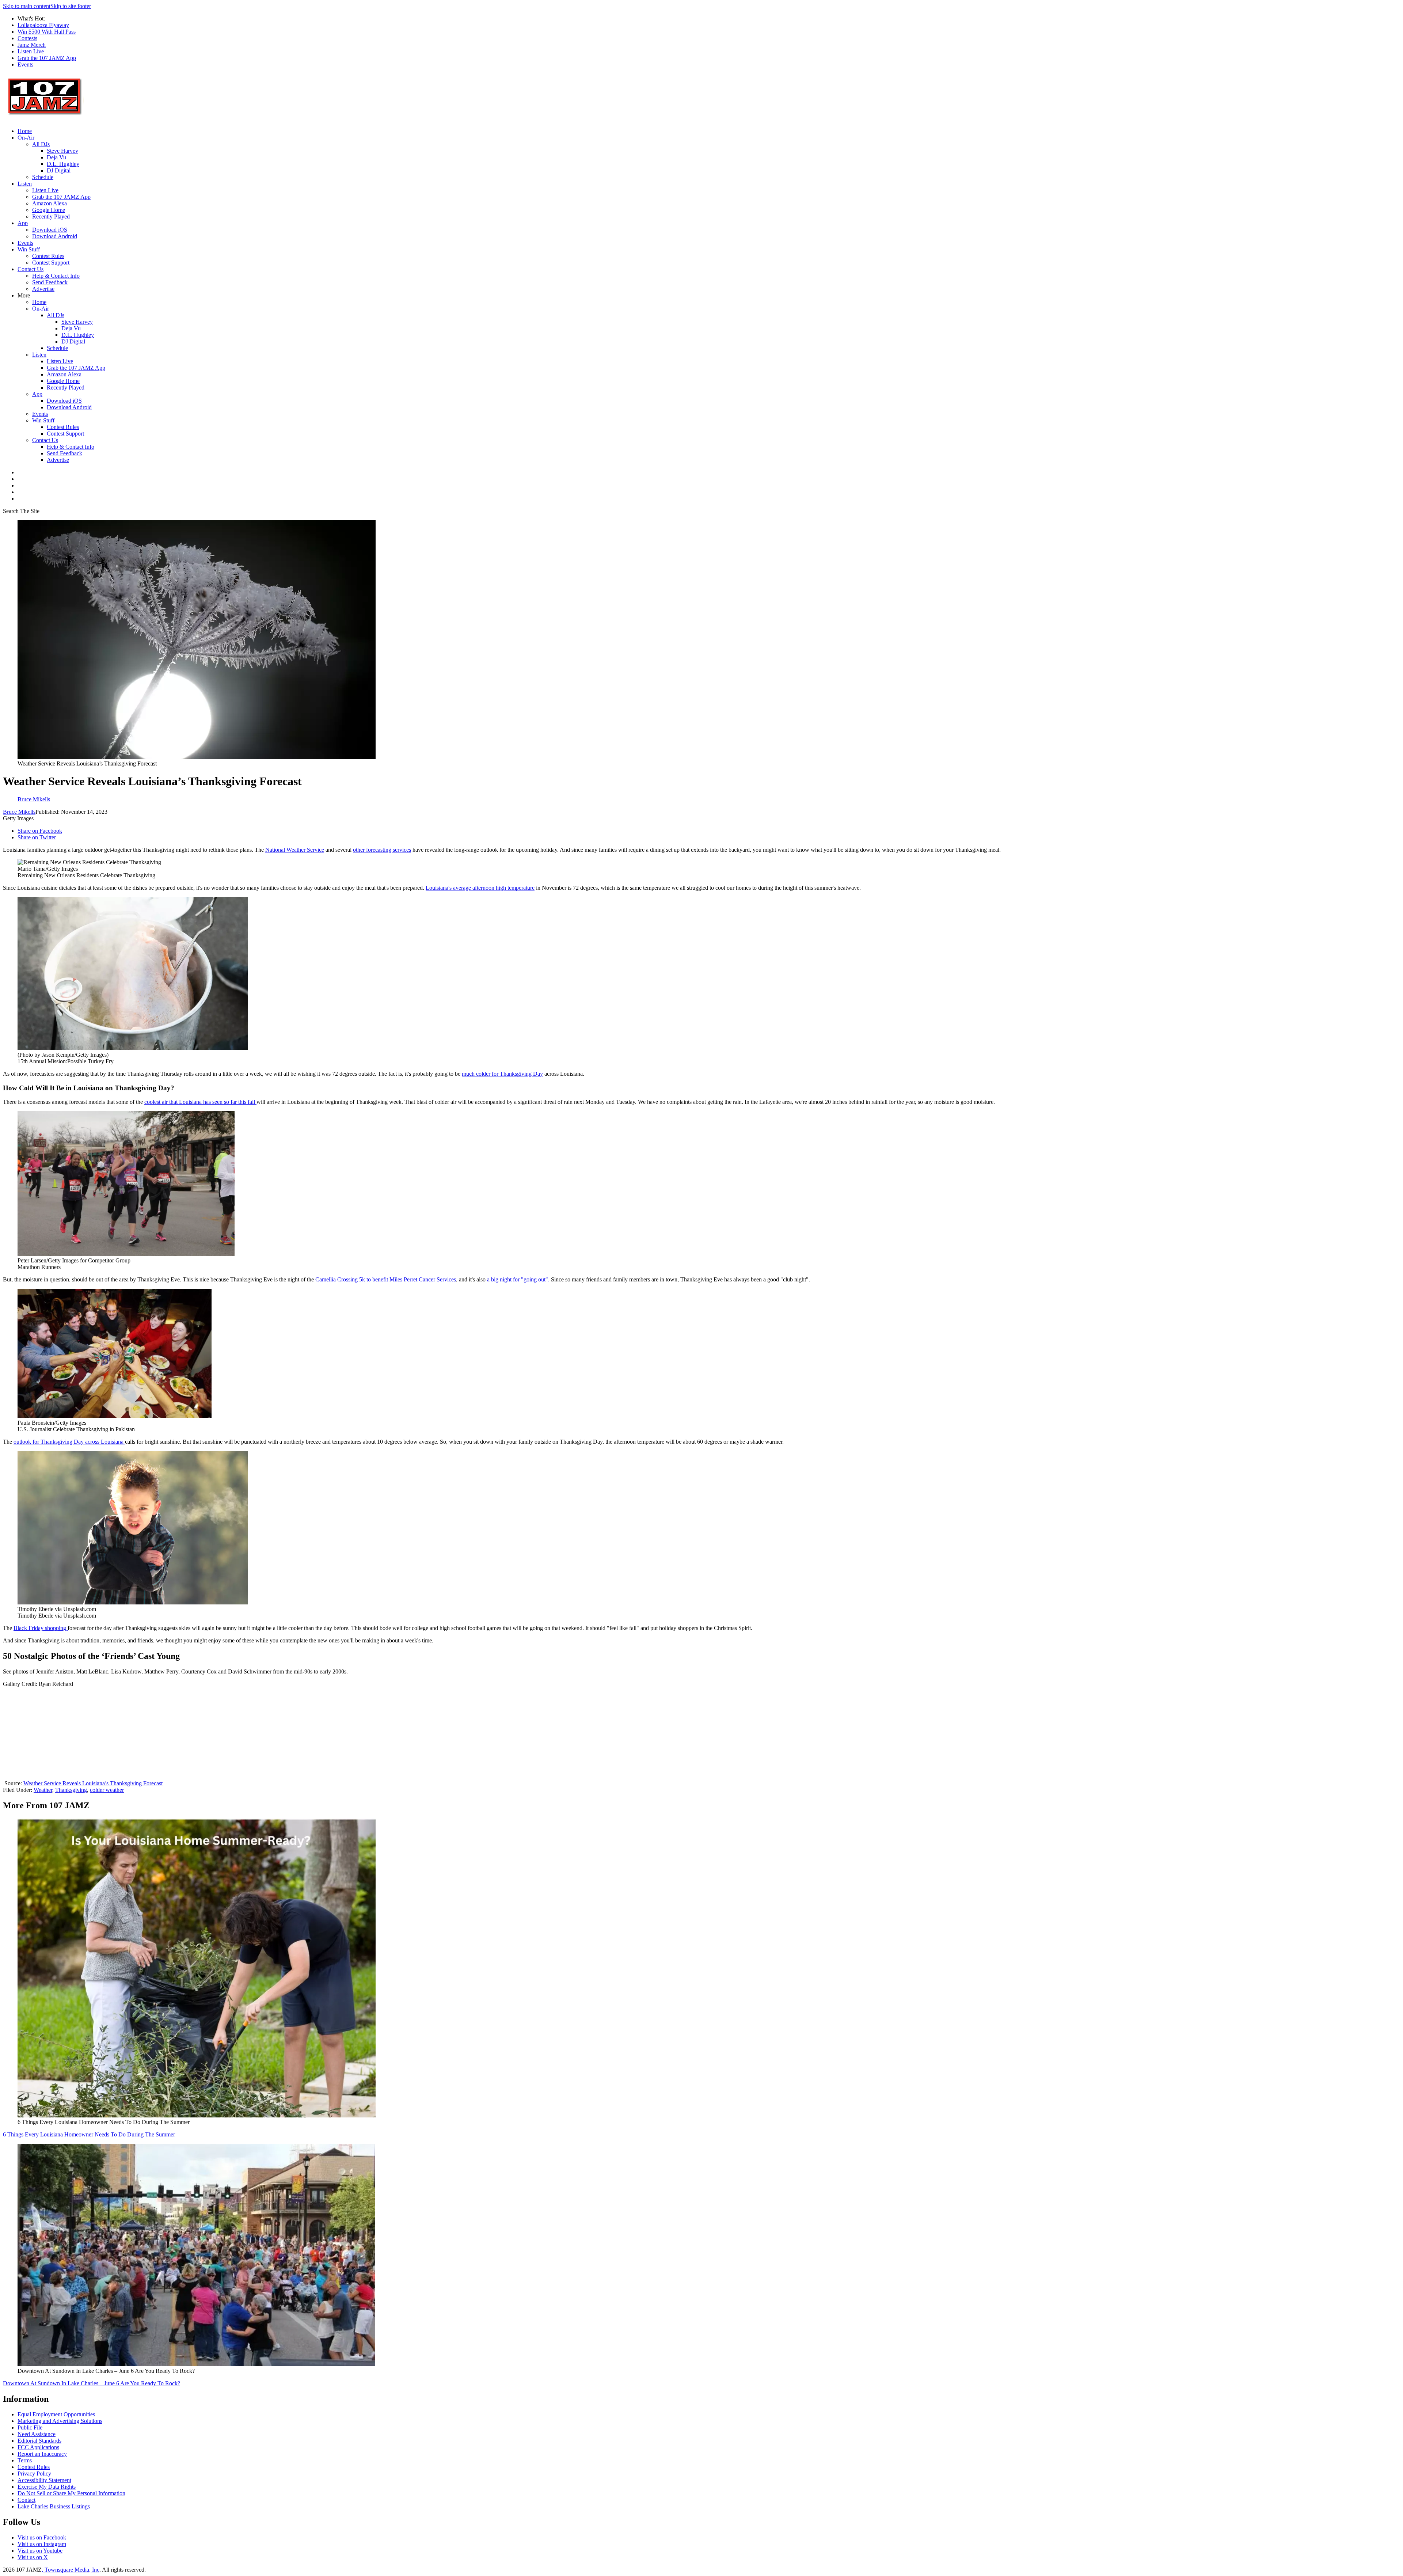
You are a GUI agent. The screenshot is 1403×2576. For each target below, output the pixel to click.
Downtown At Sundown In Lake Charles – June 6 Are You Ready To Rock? (92, 2383)
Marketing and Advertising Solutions (60, 2421)
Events (25, 64)
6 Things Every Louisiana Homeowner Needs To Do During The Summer (89, 2134)
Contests (27, 38)
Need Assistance (37, 2434)
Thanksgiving (71, 1790)
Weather (43, 1790)
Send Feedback (50, 282)
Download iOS (50, 230)
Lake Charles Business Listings (54, 2506)
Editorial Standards (39, 2441)
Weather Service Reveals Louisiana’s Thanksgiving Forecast (93, 1783)
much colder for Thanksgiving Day (502, 1074)
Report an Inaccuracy (42, 2454)
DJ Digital (59, 170)
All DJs (41, 144)
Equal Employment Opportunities (56, 2414)
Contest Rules (48, 256)
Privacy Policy (34, 2474)
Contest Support (51, 263)
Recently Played (51, 216)
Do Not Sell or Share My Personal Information (71, 2493)
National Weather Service (295, 850)
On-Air (26, 138)
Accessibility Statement (44, 2480)
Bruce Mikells (19, 812)
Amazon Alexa (50, 203)
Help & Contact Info (56, 276)
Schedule (43, 177)
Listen (25, 184)
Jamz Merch (32, 45)
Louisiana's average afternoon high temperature (480, 888)
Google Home (49, 210)
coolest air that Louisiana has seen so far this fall (200, 1102)
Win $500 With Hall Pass (47, 32)
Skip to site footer (71, 6)
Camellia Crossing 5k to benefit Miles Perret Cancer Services (386, 1279)
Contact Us (31, 269)
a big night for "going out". (518, 1279)
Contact (26, 2500)
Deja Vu (56, 157)
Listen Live (31, 51)
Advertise (43, 289)
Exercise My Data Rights (47, 2487)
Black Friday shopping (41, 1628)
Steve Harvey (62, 151)
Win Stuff (29, 249)
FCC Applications (38, 2447)
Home (25, 131)
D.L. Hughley (63, 164)
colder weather (107, 1790)
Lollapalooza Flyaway (43, 25)
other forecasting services (382, 850)
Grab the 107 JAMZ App (47, 58)
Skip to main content (27, 6)
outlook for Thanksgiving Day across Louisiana (69, 1442)
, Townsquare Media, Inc (71, 2570)
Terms (25, 2460)
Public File (30, 2427)
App (23, 223)
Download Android (55, 236)
